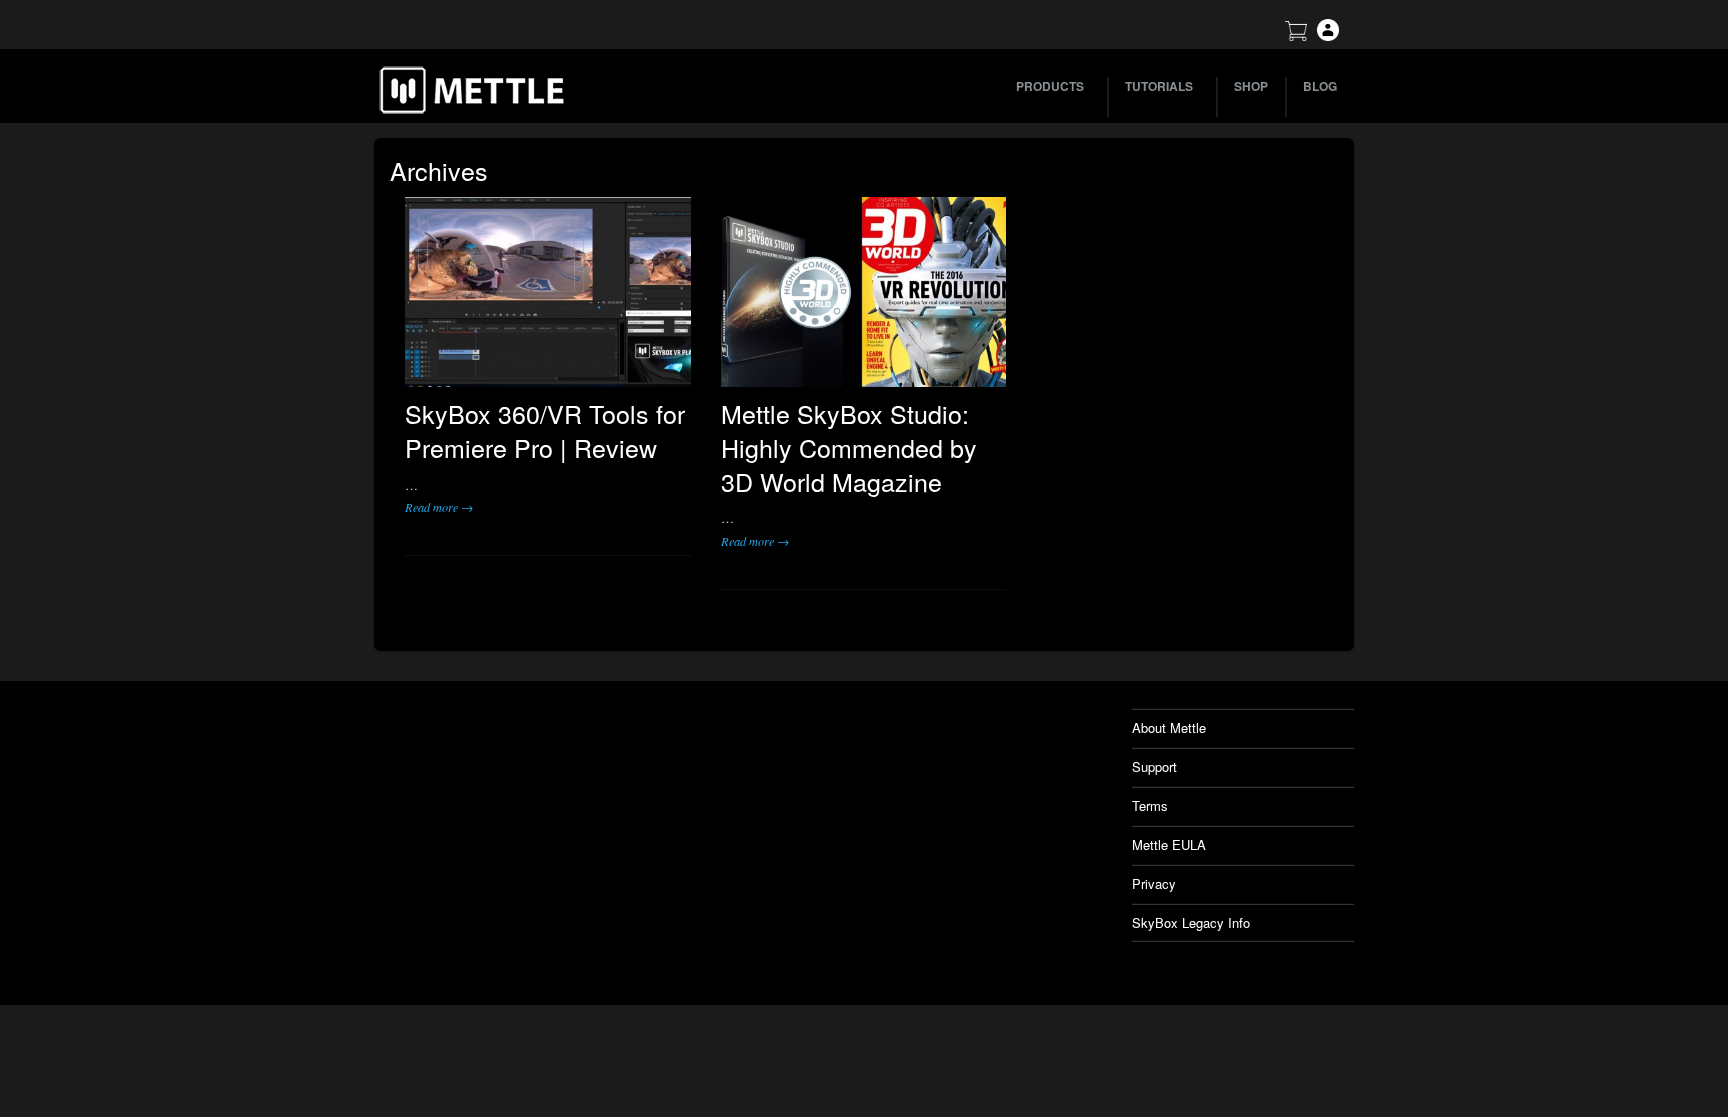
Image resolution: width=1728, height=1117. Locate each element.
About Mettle (1169, 727)
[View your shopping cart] (1296, 35)
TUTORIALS (1159, 86)
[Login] (1328, 35)
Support (1154, 766)
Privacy (1154, 883)
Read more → (439, 507)
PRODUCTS (1050, 86)
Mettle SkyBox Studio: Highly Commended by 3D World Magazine (849, 447)
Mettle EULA (1169, 844)
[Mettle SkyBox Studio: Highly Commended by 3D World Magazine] (864, 292)
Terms (1150, 805)
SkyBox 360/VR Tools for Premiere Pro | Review (545, 430)
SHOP (1251, 86)
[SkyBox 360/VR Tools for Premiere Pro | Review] (548, 292)
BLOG (1320, 86)
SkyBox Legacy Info (1191, 922)
